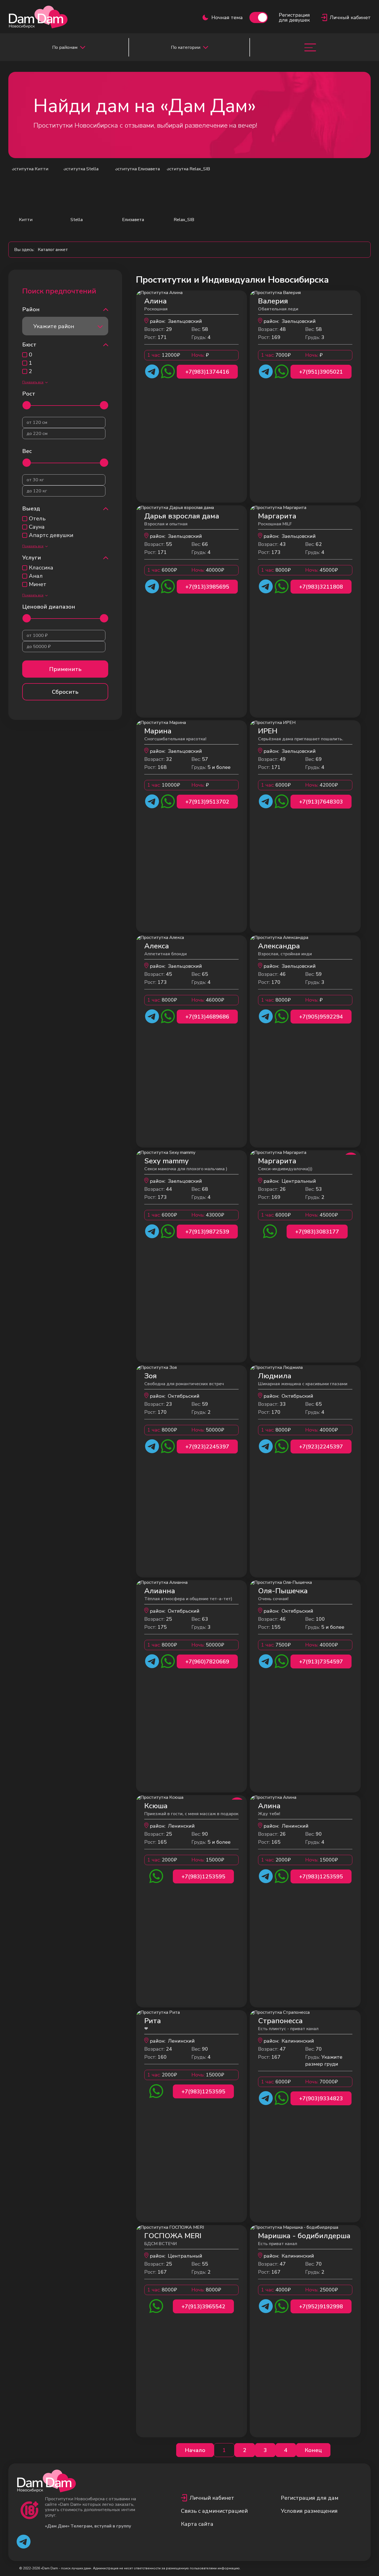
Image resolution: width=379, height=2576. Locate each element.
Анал (36, 576)
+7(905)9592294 (321, 1017)
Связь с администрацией (214, 2511)
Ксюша (156, 1806)
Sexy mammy (166, 1161)
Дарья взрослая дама (182, 516)
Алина (156, 301)
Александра (279, 946)
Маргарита (277, 516)
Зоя (151, 1376)
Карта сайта (197, 2524)
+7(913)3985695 (207, 587)
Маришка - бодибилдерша (304, 2236)
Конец (313, 2450)
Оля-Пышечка (283, 1591)
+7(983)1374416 (207, 372)
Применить (65, 669)
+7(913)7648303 (321, 802)
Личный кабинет (212, 2498)
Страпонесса (280, 2021)
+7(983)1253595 (203, 1877)
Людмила (275, 1376)
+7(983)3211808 (321, 587)
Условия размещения (309, 2511)
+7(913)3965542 (203, 2307)
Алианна (160, 1591)
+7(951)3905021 (321, 372)
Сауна (37, 527)
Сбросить (65, 692)
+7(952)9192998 (321, 2307)
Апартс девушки (51, 535)
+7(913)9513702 (207, 802)
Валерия (273, 301)
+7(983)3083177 (317, 1232)
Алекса (157, 946)
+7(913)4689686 (207, 1017)
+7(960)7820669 (207, 1662)
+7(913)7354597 (321, 1662)
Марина (158, 731)
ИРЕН (268, 731)
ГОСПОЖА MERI (173, 2236)
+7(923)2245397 (207, 1447)
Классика (41, 568)
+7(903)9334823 (321, 2098)
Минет (38, 584)
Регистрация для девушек (294, 17)
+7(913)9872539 (207, 1232)
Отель (37, 519)
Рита (153, 2021)
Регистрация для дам (310, 2498)
